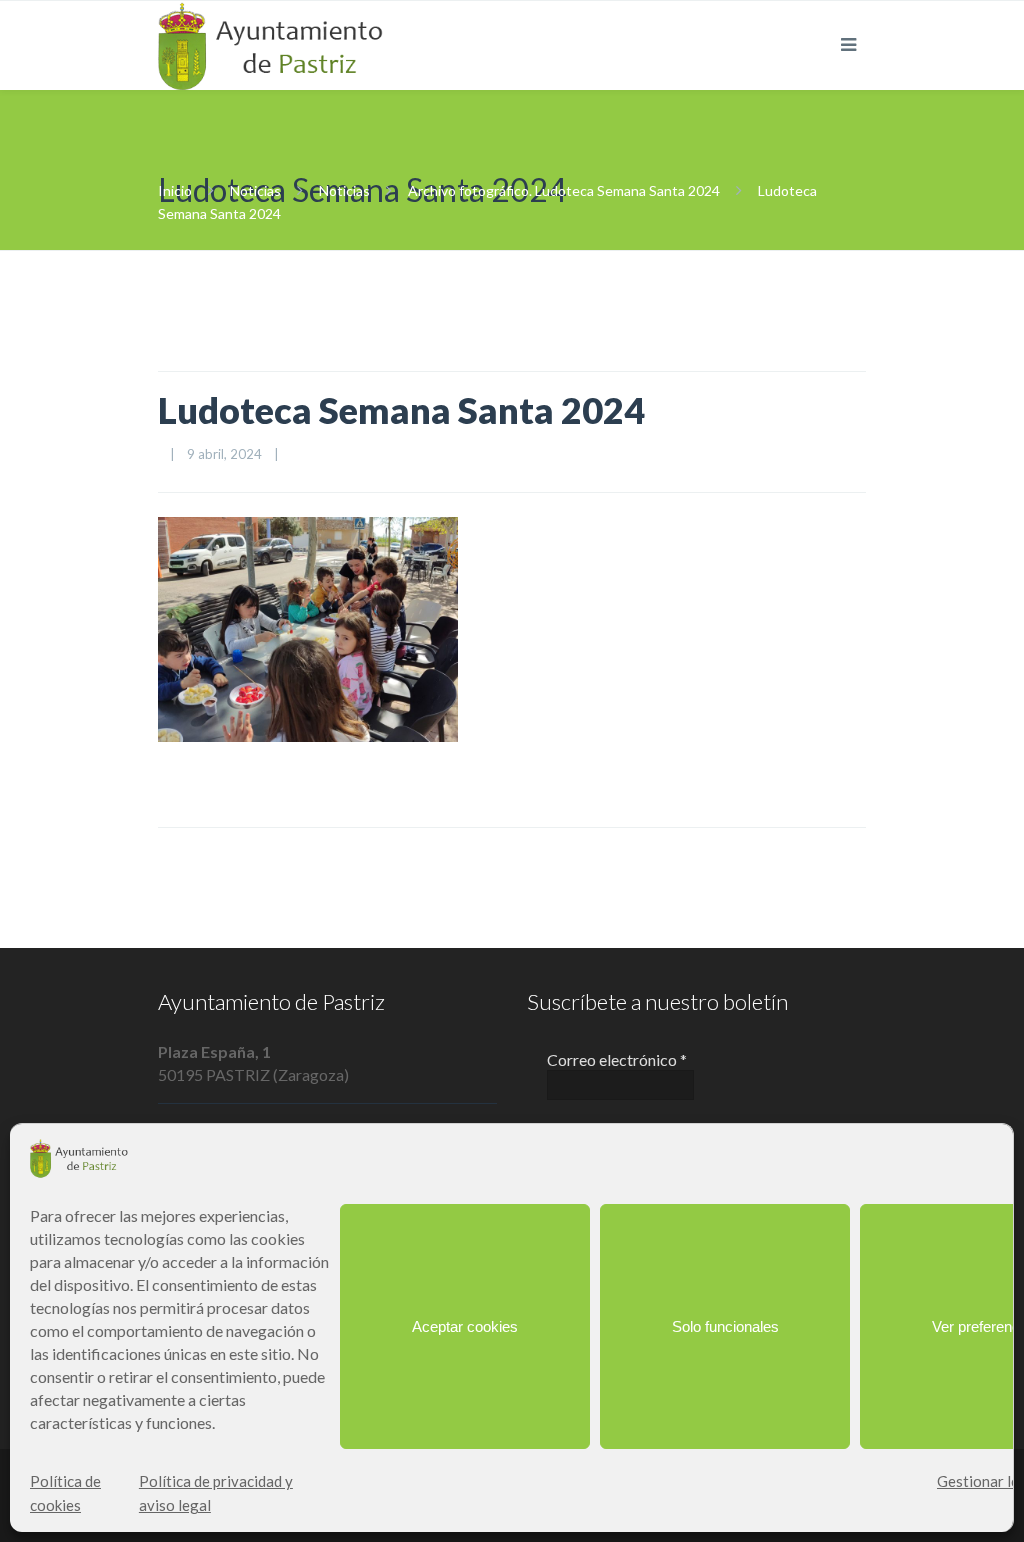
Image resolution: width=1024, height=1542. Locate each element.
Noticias (255, 190)
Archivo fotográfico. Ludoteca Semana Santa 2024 (564, 190)
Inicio (175, 190)
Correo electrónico (617, 1059)
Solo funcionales (725, 1326)
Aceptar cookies (465, 1326)
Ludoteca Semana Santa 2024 (401, 410)
